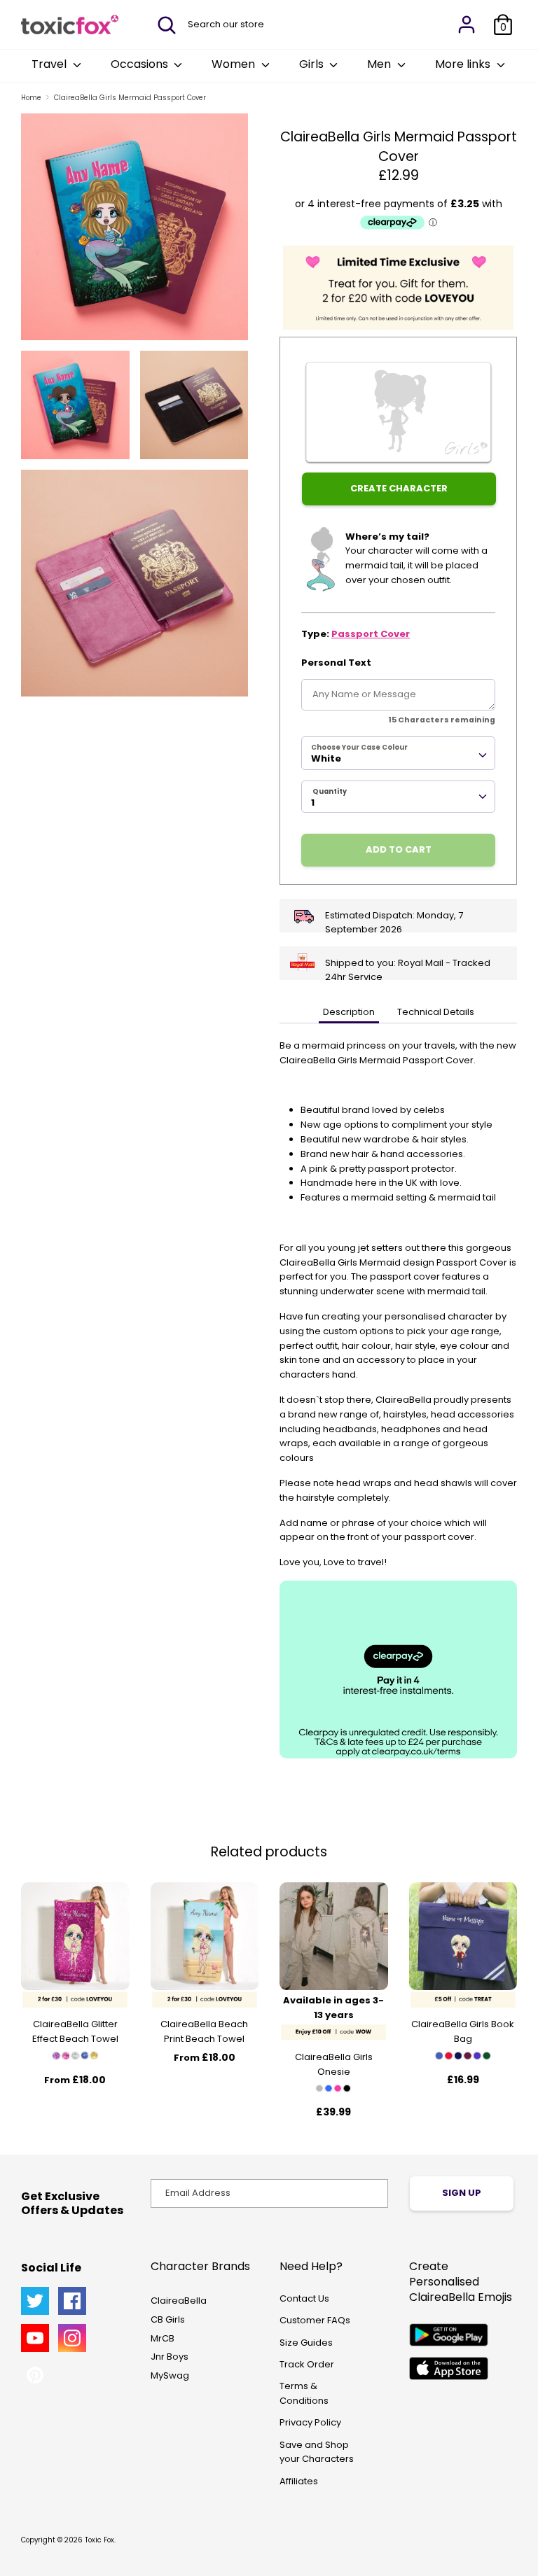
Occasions (141, 64)
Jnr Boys (170, 2357)
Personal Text (336, 663)
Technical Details (436, 1012)
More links (464, 64)
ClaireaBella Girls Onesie (334, 2064)
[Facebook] (72, 2301)
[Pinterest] (35, 2375)
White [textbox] (326, 758)
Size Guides (306, 2343)
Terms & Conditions (304, 2393)
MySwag (170, 2375)
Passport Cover (371, 634)
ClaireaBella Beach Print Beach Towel (204, 2031)
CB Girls (168, 2319)
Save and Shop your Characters (317, 2452)
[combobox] (398, 753)
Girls (313, 64)
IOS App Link (449, 2368)
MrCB (163, 2338)
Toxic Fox (99, 2540)
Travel (50, 64)
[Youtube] (35, 2338)
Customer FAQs (315, 2320)
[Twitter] (35, 2301)
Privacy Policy (310, 2422)
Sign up (462, 2193)
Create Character (399, 488)
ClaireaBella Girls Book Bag (463, 2031)
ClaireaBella (179, 2301)
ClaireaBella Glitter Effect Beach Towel (75, 2031)
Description (349, 1012)
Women (235, 64)
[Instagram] (72, 2338)
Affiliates (299, 2481)
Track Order (307, 2364)
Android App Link (449, 2335)
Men (380, 64)
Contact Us (304, 2298)
